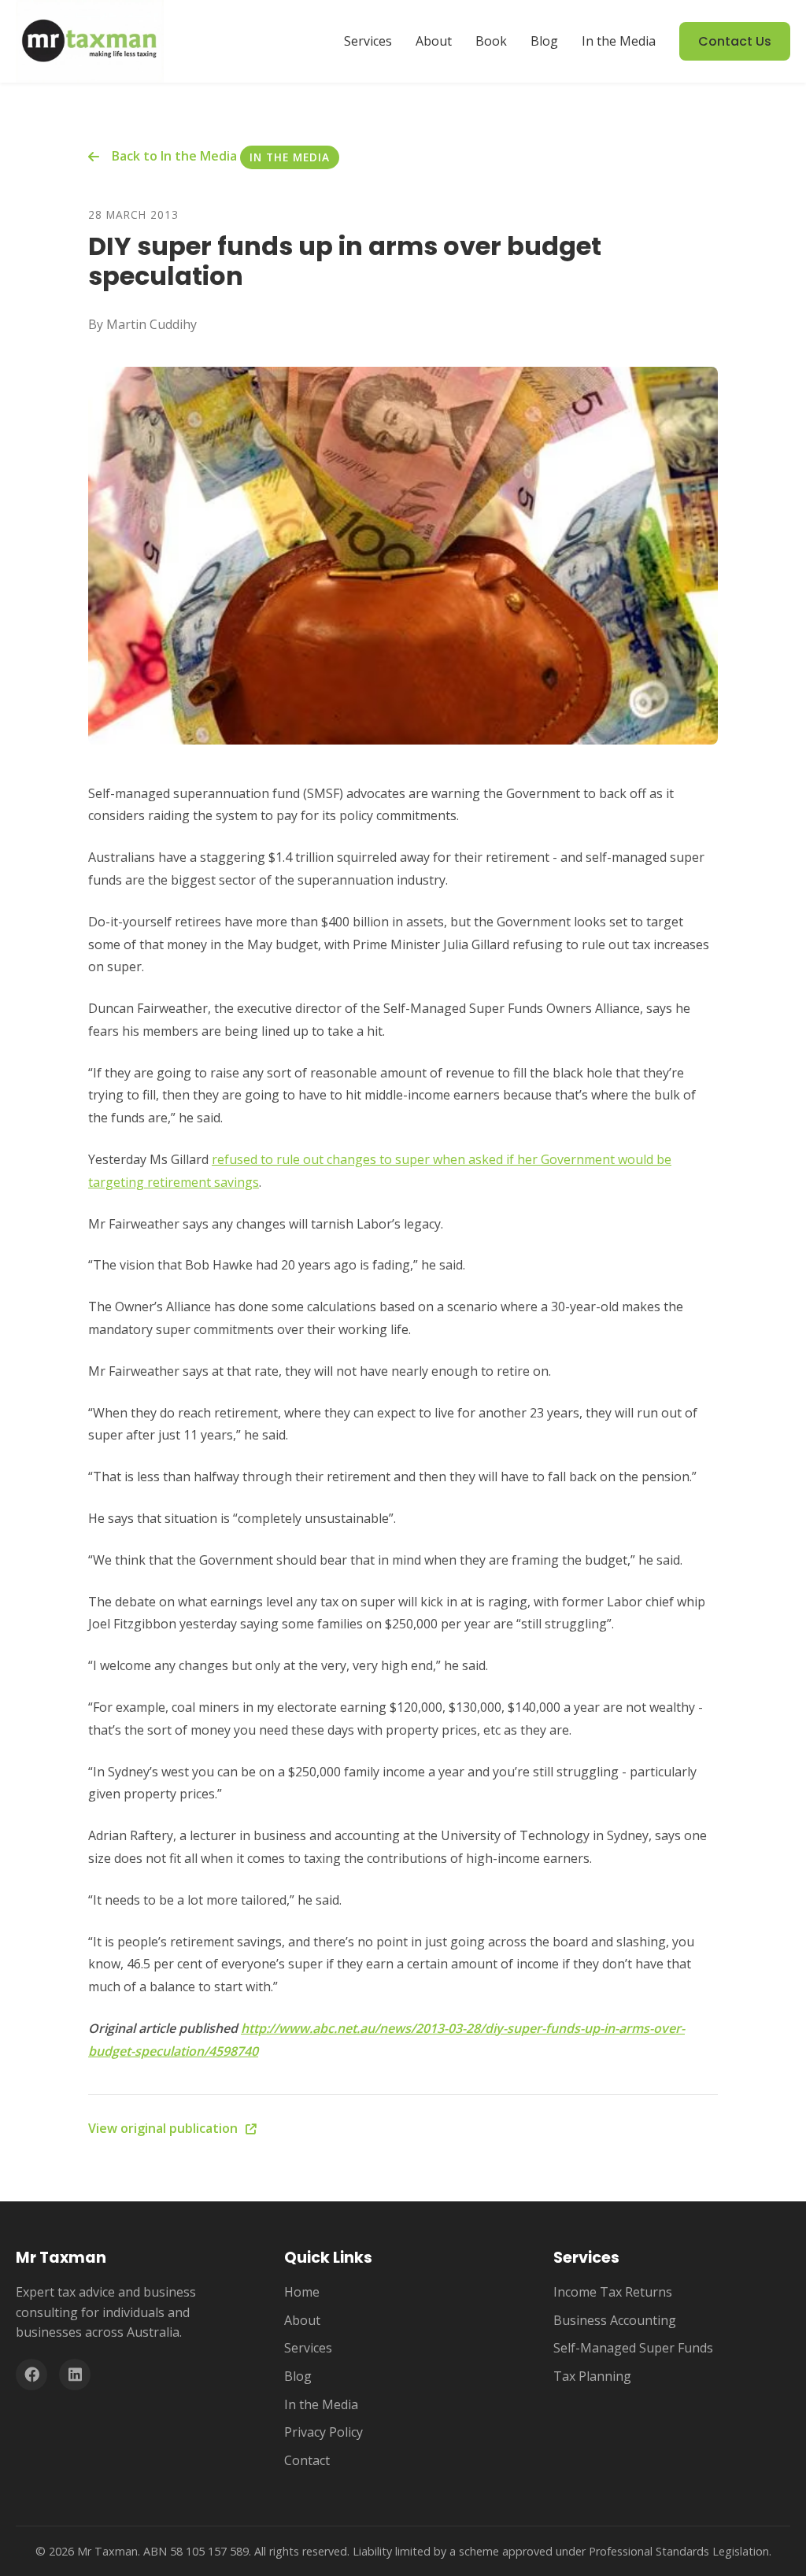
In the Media (619, 41)
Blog (544, 41)
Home (302, 2292)
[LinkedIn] (75, 2375)
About (434, 41)
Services (368, 41)
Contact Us (735, 41)
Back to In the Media (174, 156)
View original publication (165, 2128)
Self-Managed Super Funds (633, 2348)
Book (491, 41)
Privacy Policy (324, 2432)
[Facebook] (31, 2375)
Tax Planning (592, 2376)
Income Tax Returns (613, 2292)
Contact (307, 2460)
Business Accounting (615, 2320)
